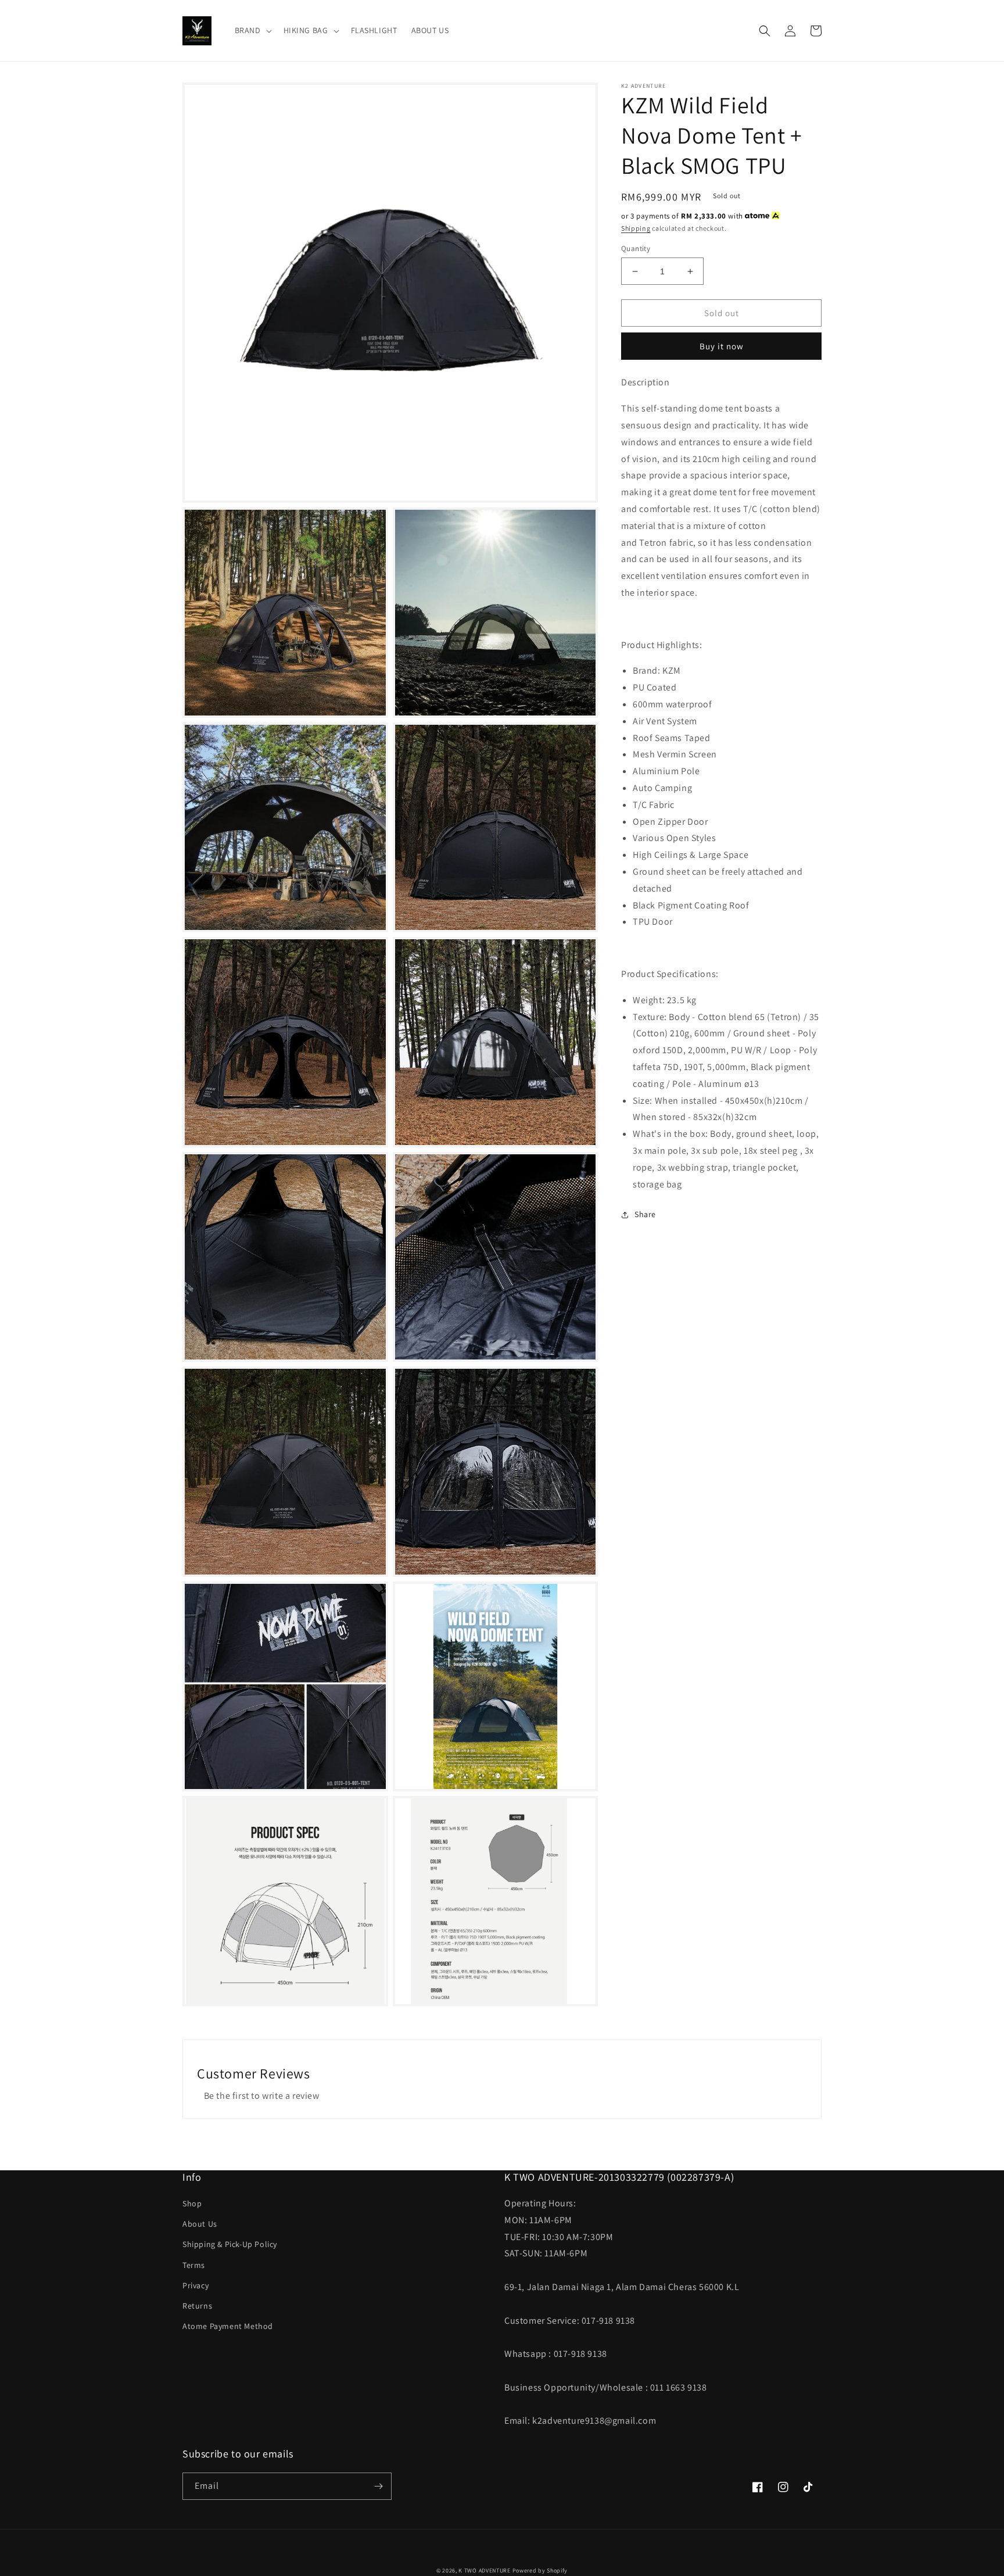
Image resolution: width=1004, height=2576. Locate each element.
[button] (252, 30)
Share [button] (645, 1214)
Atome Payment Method (228, 2326)
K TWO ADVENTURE (485, 2570)
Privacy (196, 2285)
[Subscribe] (378, 2486)
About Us (200, 2224)
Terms (194, 2265)
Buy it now (722, 346)
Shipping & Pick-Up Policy (230, 2244)
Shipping (636, 228)
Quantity (636, 248)
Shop (192, 2203)
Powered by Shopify (540, 2570)
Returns (197, 2306)
